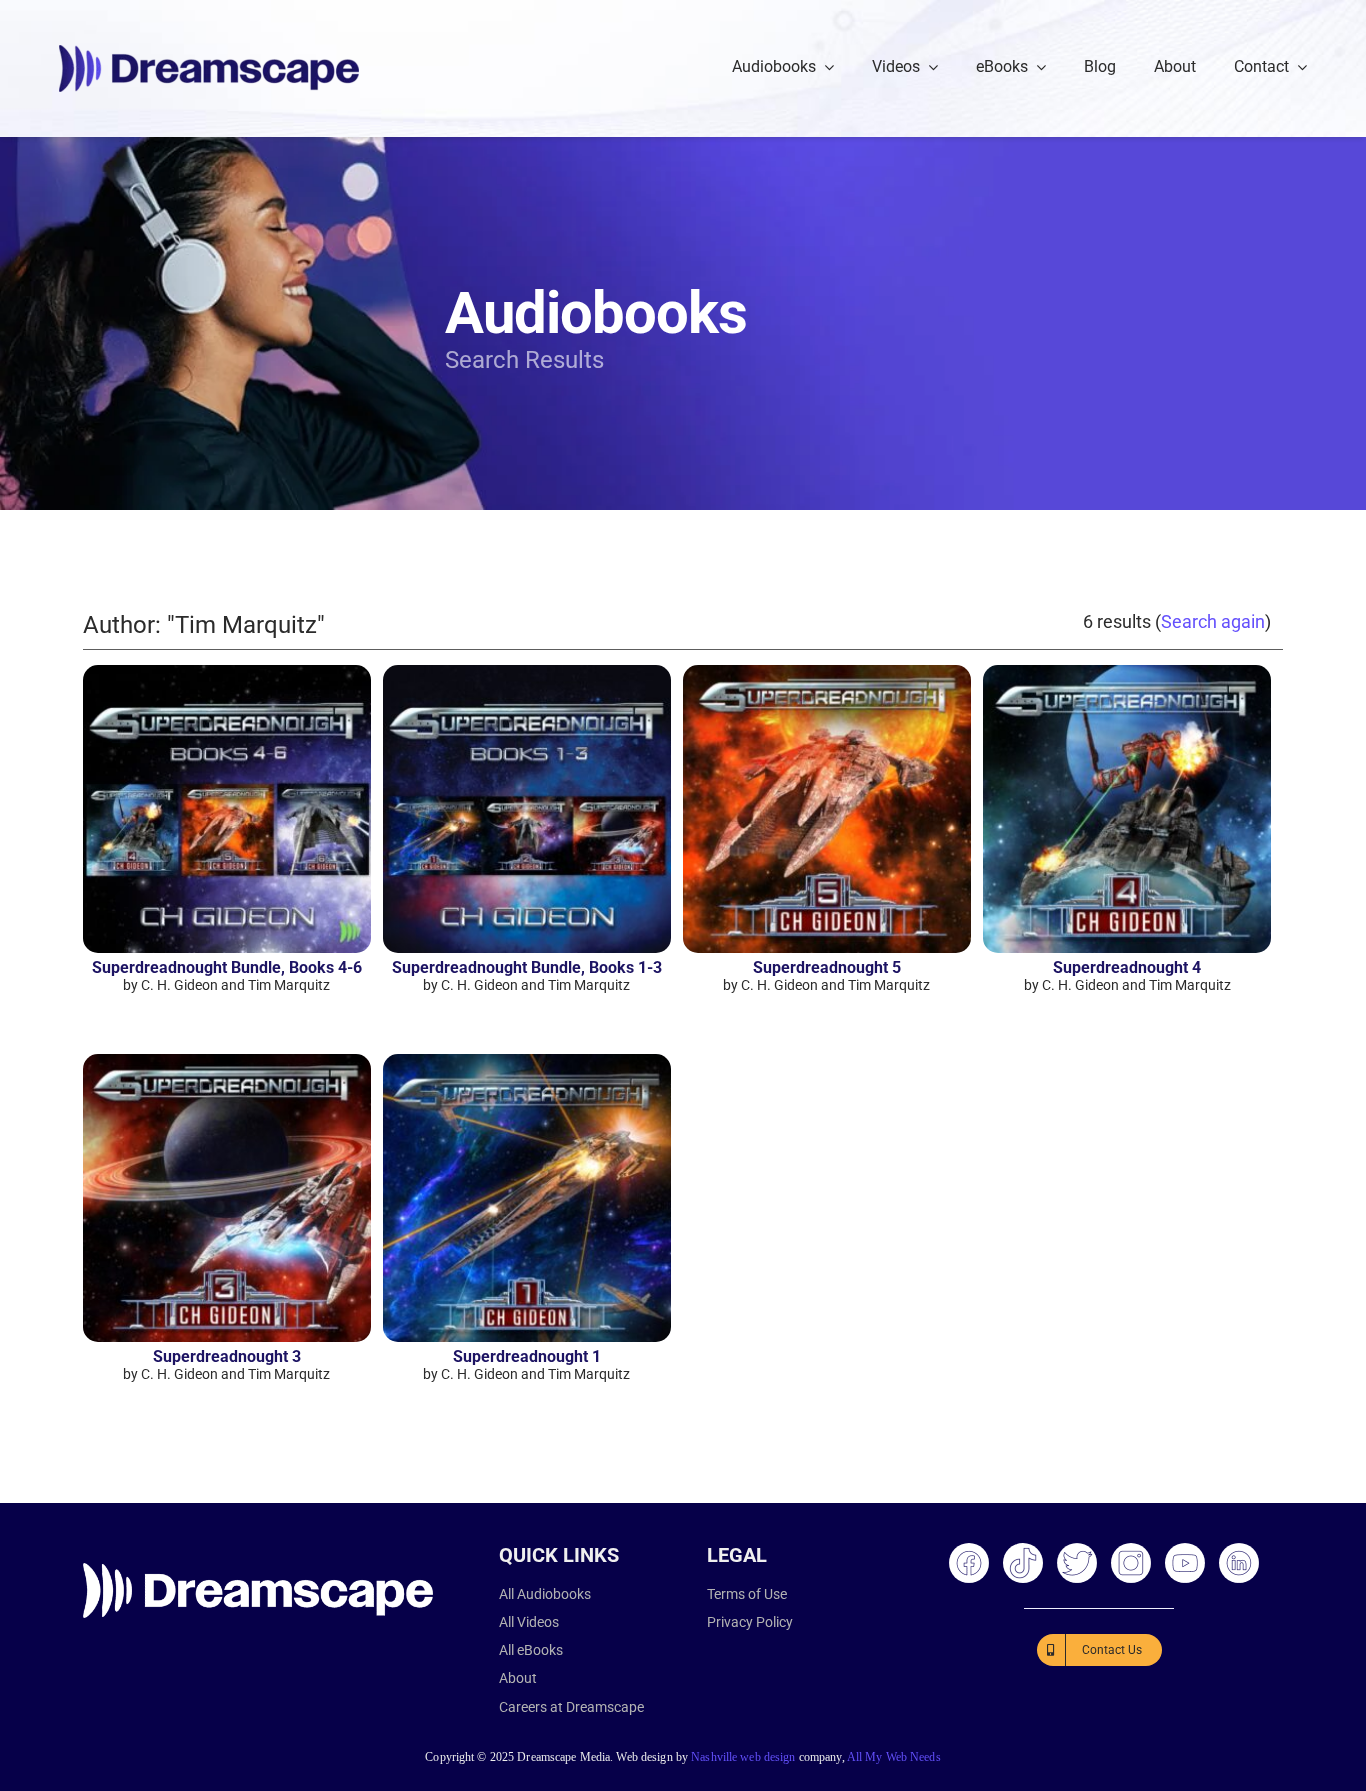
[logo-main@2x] (209, 52)
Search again (1213, 621)
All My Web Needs (894, 1757)
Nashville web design (743, 1757)
